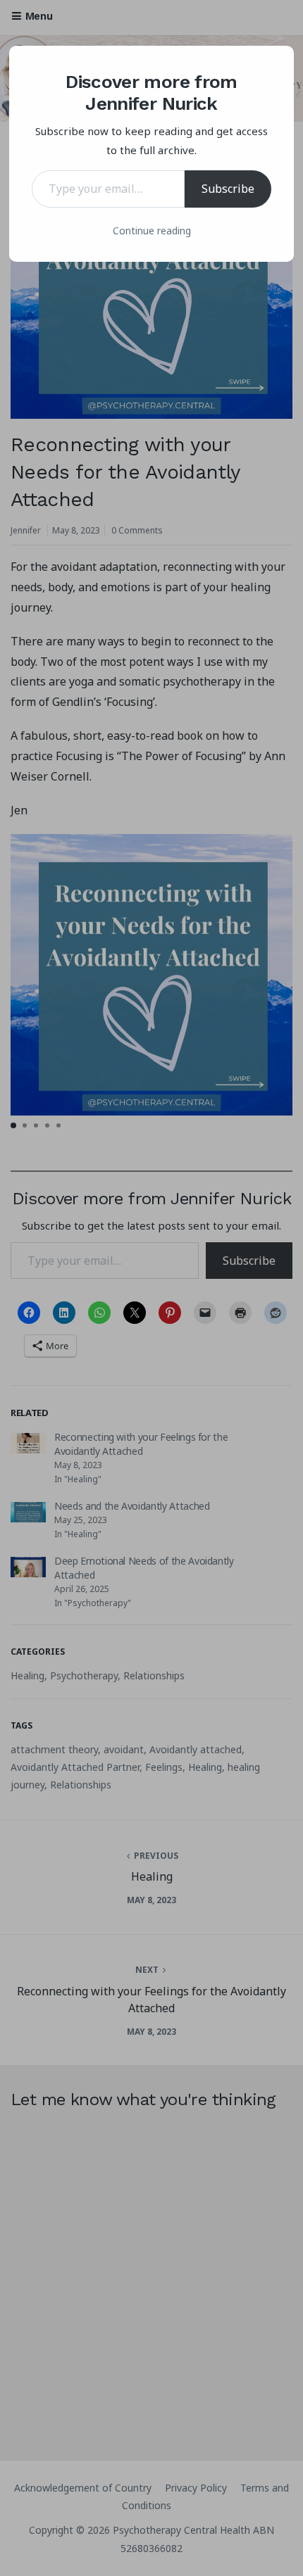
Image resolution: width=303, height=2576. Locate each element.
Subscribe (228, 189)
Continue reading (152, 231)
